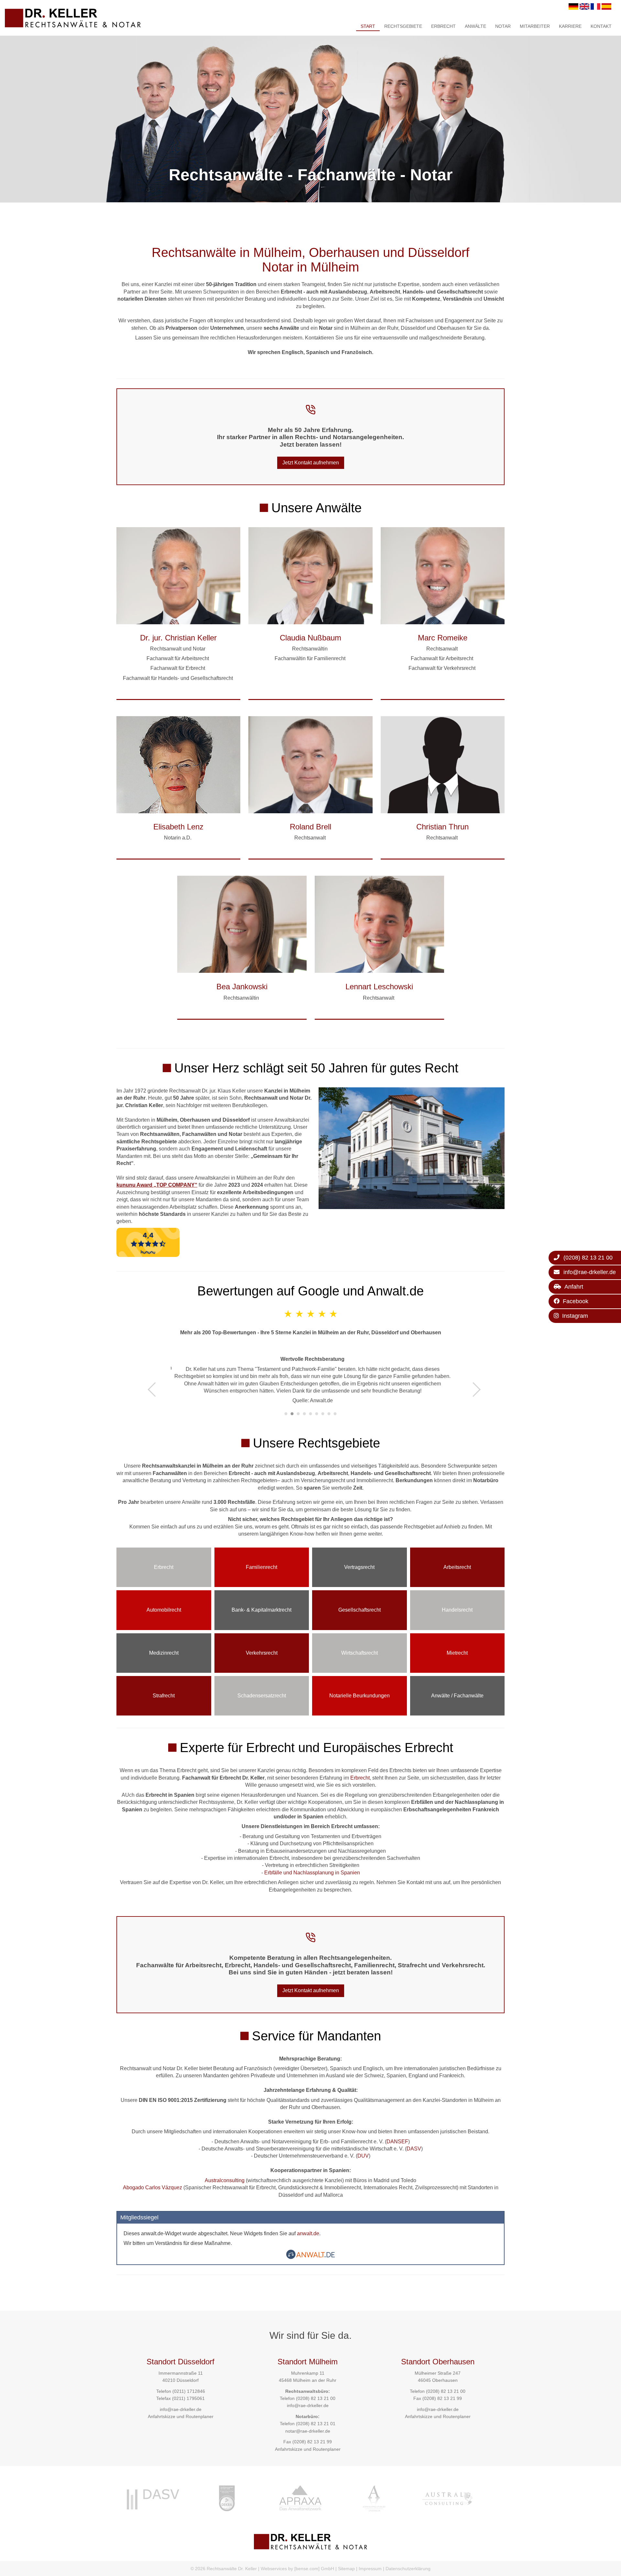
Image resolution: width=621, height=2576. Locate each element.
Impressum (370, 2569)
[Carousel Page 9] (335, 1414)
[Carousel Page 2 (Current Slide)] (292, 1414)
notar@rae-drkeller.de (308, 2431)
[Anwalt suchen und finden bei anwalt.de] (310, 2257)
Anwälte (475, 26)
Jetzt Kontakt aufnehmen (311, 463)
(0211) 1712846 (189, 2391)
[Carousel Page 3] (298, 1414)
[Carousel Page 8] (329, 1414)
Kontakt (601, 26)
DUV (363, 2156)
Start (368, 26)
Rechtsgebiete (403, 26)
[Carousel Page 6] (317, 1414)
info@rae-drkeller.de (181, 2409)
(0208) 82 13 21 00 (316, 2398)
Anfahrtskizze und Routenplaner (181, 2416)
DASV (414, 2149)
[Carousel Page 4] (305, 1414)
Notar (503, 26)
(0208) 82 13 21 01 (316, 2424)
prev (155, 1389)
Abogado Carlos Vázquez (153, 2187)
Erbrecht (443, 26)
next (473, 1389)
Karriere (570, 26)
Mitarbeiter (535, 26)
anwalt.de (308, 2233)
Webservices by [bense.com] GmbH (297, 2569)
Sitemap (346, 2569)
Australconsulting (225, 2180)
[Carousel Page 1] (286, 1414)
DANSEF (397, 2142)
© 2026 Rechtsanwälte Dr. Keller (224, 2569)
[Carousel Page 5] (311, 1414)
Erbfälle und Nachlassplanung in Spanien (312, 1873)
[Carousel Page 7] (323, 1414)
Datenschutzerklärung (408, 2569)
